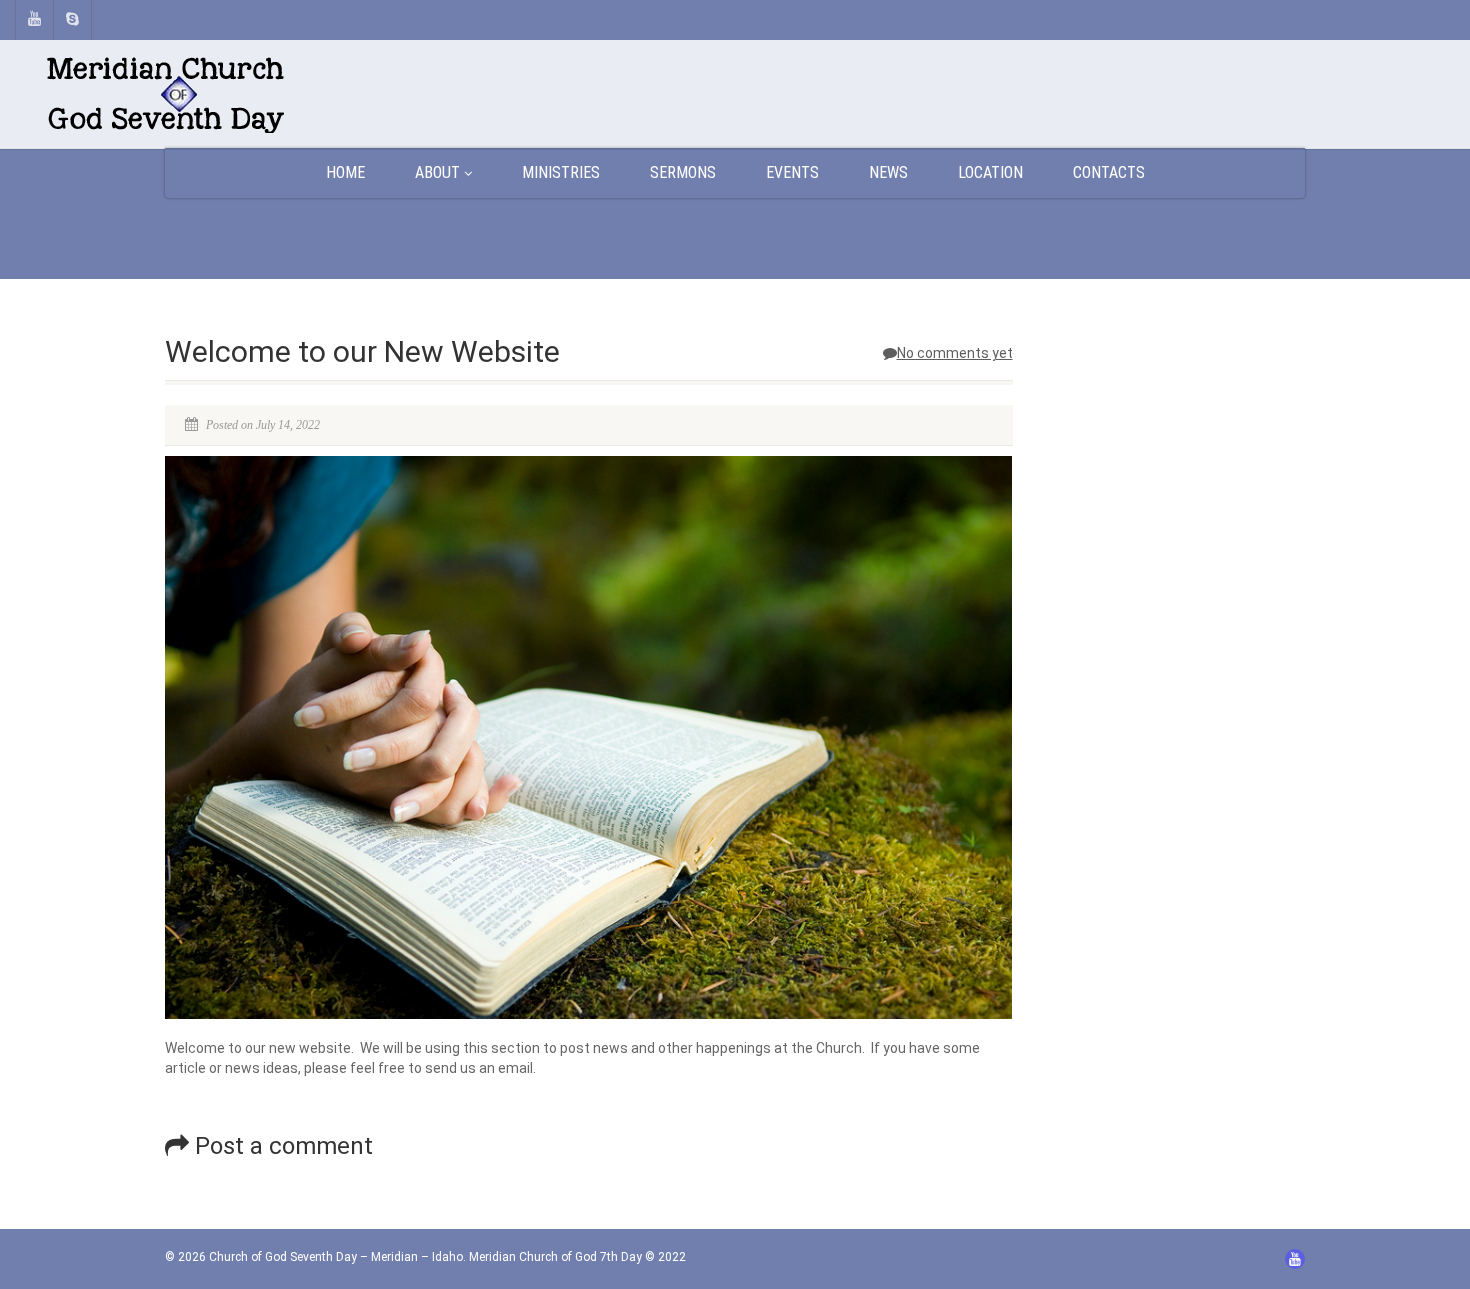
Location (990, 172)
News (888, 172)
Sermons (683, 172)
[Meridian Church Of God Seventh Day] (245, 95)
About (437, 172)
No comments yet (955, 353)
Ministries (561, 172)
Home (345, 172)
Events (792, 172)
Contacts (1109, 172)
